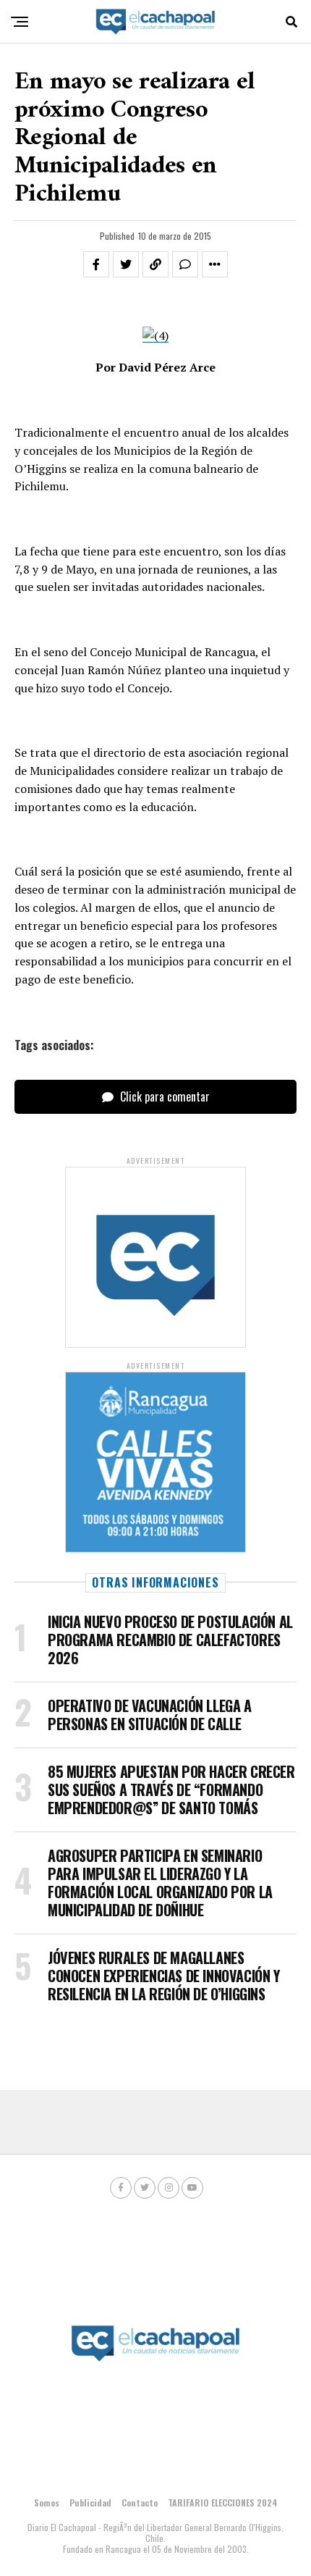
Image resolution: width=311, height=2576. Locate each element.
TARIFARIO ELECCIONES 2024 (223, 2502)
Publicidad (90, 2502)
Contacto (140, 2502)
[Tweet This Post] (126, 264)
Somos (47, 2502)
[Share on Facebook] (96, 264)
